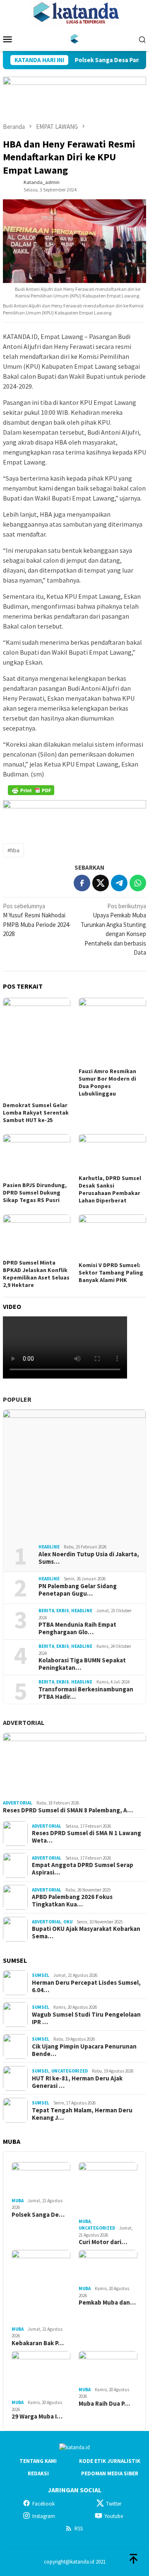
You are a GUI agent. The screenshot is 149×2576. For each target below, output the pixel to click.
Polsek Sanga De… (38, 2215)
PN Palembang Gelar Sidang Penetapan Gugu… (78, 1590)
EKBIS (63, 1611)
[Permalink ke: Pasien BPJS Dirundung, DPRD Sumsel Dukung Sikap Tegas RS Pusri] (37, 1157)
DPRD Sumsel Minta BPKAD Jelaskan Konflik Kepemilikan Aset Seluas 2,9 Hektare (36, 1274)
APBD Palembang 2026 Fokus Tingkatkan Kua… (72, 1901)
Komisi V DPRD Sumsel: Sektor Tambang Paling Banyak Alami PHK (111, 1272)
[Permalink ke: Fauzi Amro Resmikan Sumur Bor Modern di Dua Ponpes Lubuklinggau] (112, 1032)
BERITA (46, 1611)
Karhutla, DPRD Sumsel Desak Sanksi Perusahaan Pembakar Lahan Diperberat (110, 1189)
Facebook (43, 2504)
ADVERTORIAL (24, 1722)
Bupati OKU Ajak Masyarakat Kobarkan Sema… (86, 1933)
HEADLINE (49, 1547)
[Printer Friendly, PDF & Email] (31, 790)
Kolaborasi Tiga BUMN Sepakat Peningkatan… (82, 1664)
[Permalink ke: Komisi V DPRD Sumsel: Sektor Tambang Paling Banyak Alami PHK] (112, 1237)
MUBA (18, 2201)
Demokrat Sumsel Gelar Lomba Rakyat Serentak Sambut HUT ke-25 (36, 1113)
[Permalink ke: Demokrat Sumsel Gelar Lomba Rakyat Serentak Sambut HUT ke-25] (37, 1049)
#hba (13, 850)
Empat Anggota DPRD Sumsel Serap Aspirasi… (83, 1869)
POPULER (17, 1399)
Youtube (114, 2516)
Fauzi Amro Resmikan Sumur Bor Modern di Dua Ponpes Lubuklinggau (107, 1082)
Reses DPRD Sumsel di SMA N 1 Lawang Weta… (87, 1837)
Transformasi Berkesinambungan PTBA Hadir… (86, 1693)
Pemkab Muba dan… (107, 2303)
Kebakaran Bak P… (38, 2343)
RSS (79, 2529)
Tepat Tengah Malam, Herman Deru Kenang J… (82, 2114)
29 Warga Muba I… (37, 2416)
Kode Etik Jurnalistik (110, 2461)
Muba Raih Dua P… (104, 2404)
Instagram (44, 2516)
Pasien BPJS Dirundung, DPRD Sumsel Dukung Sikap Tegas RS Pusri (35, 1192)
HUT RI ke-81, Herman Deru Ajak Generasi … (77, 2082)
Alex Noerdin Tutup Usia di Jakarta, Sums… (89, 1558)
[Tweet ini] (101, 883)
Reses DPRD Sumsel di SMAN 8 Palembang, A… (68, 1810)
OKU (68, 1922)
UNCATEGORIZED (70, 2071)
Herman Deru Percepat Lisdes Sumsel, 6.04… (86, 1986)
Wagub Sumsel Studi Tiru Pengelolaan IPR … (86, 2018)
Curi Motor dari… (103, 2242)
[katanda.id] (75, 38)
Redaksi (38, 2473)
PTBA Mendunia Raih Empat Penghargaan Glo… (77, 1628)
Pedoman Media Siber (110, 2473)
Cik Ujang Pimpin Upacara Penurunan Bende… (84, 2050)
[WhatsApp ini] (138, 883)
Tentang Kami (38, 2461)
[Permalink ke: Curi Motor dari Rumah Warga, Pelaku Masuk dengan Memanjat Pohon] (108, 2189)
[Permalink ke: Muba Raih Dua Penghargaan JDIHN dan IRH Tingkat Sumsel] (108, 2368)
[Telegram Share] (119, 883)
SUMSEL (41, 1975)
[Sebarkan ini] (82, 883)
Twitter (114, 2504)
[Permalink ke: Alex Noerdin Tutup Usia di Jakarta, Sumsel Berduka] (74, 1474)
